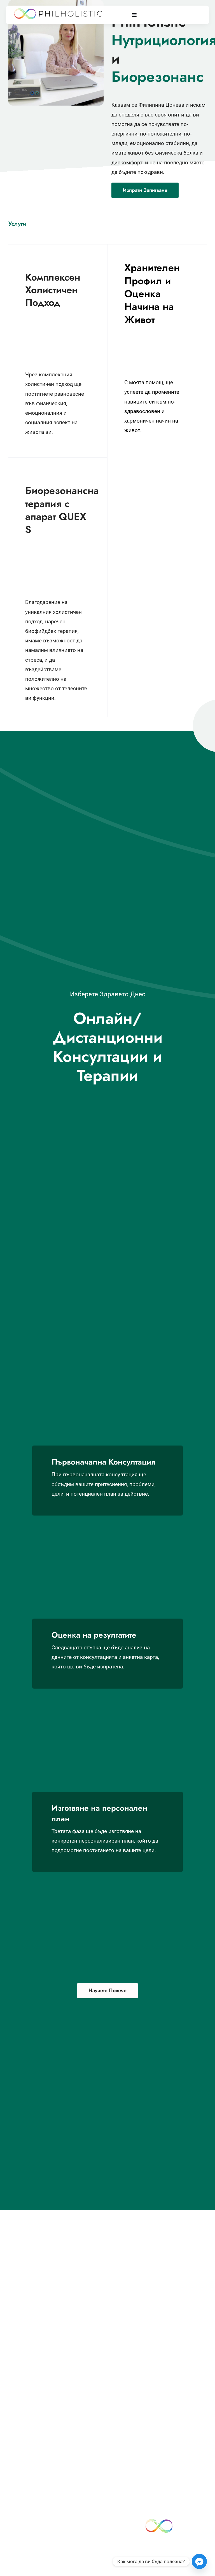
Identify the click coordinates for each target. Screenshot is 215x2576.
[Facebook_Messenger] (199, 2561)
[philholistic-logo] (58, 11)
